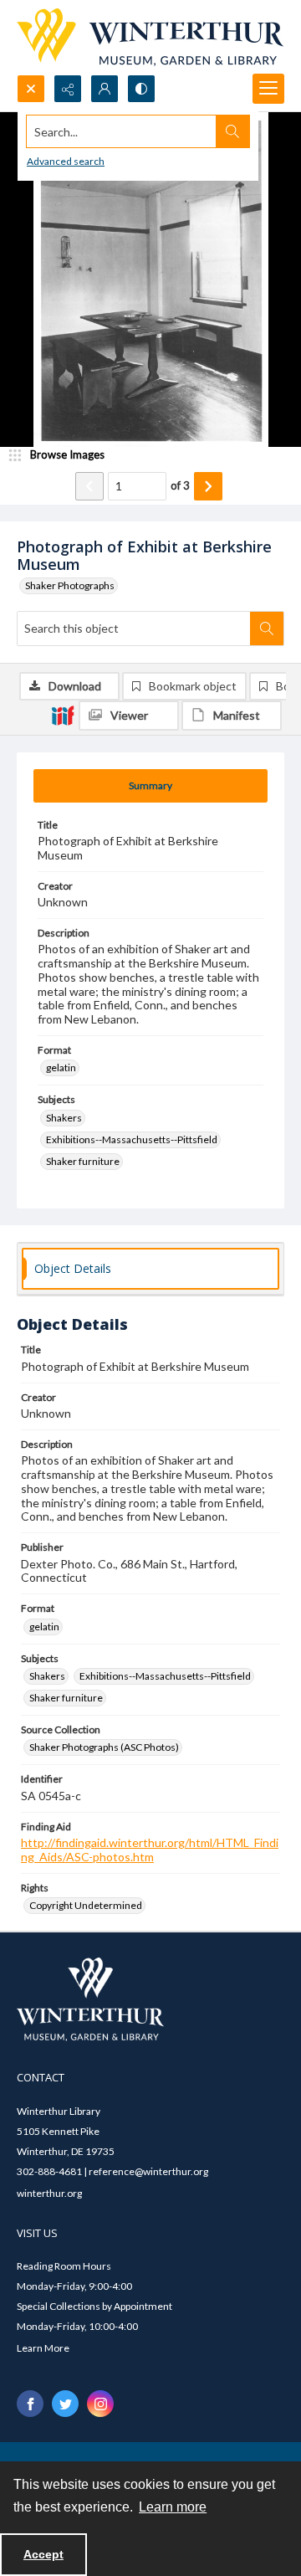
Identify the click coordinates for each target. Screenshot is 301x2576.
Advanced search (66, 161)
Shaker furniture (83, 1161)
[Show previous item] (89, 486)
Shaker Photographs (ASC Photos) (104, 1747)
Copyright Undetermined (86, 1905)
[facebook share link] (30, 2404)
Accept (43, 2554)
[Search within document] (267, 629)
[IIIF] (63, 715)
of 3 (180, 485)
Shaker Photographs (70, 585)
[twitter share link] (65, 2404)
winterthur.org (49, 2193)
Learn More (43, 2348)
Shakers (64, 1118)
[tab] (150, 786)
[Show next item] (208, 486)
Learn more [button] (173, 2507)
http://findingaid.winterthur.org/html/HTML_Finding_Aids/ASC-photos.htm (150, 1850)
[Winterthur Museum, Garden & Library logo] (150, 37)
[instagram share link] (100, 2404)
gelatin (61, 1067)
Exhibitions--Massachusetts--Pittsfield (132, 1139)
